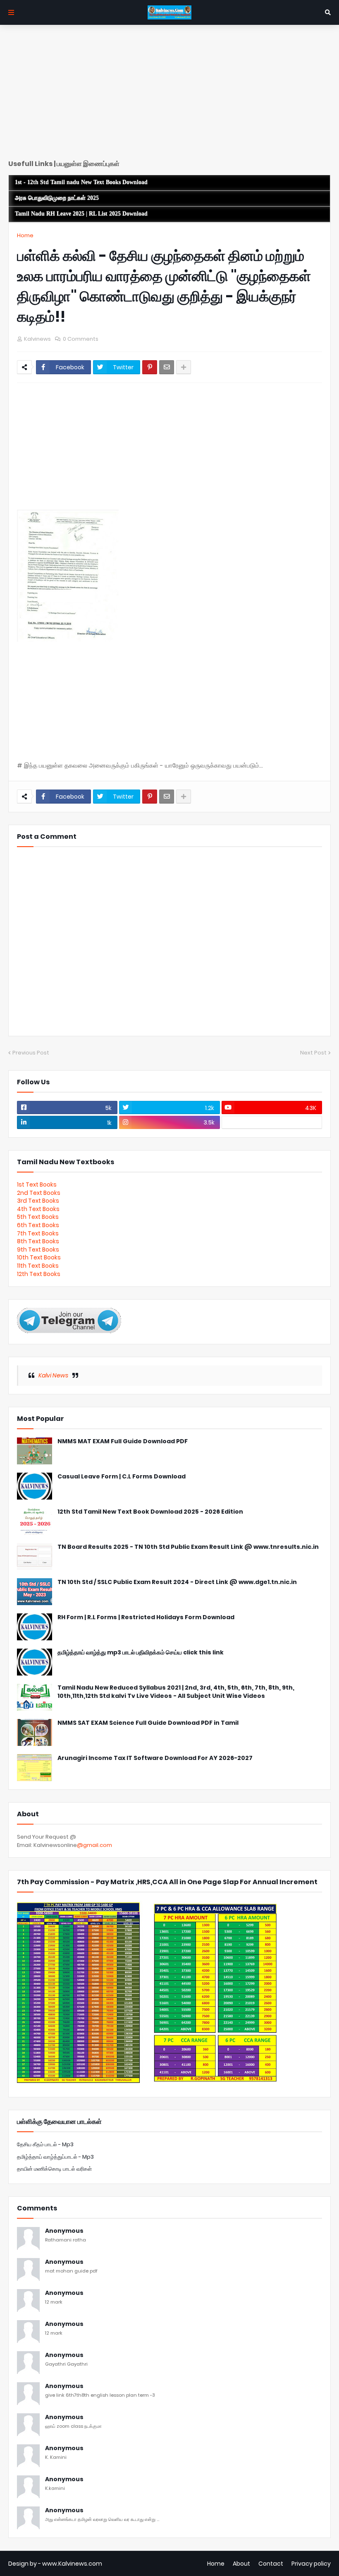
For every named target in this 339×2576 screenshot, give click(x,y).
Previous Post (31, 1053)
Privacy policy (311, 2564)
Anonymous (64, 2231)
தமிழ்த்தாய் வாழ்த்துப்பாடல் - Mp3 (55, 2157)
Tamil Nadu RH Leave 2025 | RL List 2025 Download (81, 214)
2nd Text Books (39, 1193)
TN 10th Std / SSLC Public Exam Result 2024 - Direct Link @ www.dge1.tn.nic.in (177, 1582)
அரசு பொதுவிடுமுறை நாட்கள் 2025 (57, 198)
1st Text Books (37, 1184)
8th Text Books (38, 1241)
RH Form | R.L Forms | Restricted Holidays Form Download (146, 1617)
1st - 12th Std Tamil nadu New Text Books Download (81, 182)
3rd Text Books (38, 1201)
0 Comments (81, 339)
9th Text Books (38, 1249)
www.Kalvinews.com (72, 2564)
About (241, 2564)
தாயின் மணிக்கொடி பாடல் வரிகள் (54, 2169)
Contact (271, 2564)
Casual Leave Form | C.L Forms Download (122, 1477)
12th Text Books (39, 1274)
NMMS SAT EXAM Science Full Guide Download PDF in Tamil (148, 1723)
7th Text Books (38, 1233)
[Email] (167, 367)
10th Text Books (39, 1257)
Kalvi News (53, 1375)
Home (25, 235)
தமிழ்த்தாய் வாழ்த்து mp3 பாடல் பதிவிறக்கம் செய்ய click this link (141, 1653)
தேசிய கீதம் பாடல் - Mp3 (45, 2144)
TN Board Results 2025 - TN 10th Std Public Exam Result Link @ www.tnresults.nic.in (188, 1547)
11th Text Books (38, 1266)
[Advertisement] (169, 95)
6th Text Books (38, 1225)
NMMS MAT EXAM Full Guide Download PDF (123, 1441)
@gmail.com (94, 1845)
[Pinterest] (150, 367)
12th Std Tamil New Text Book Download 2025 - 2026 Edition (150, 1512)
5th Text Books (38, 1217)
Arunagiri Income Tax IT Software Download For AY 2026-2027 (155, 1758)
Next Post (313, 1053)
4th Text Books (38, 1209)
